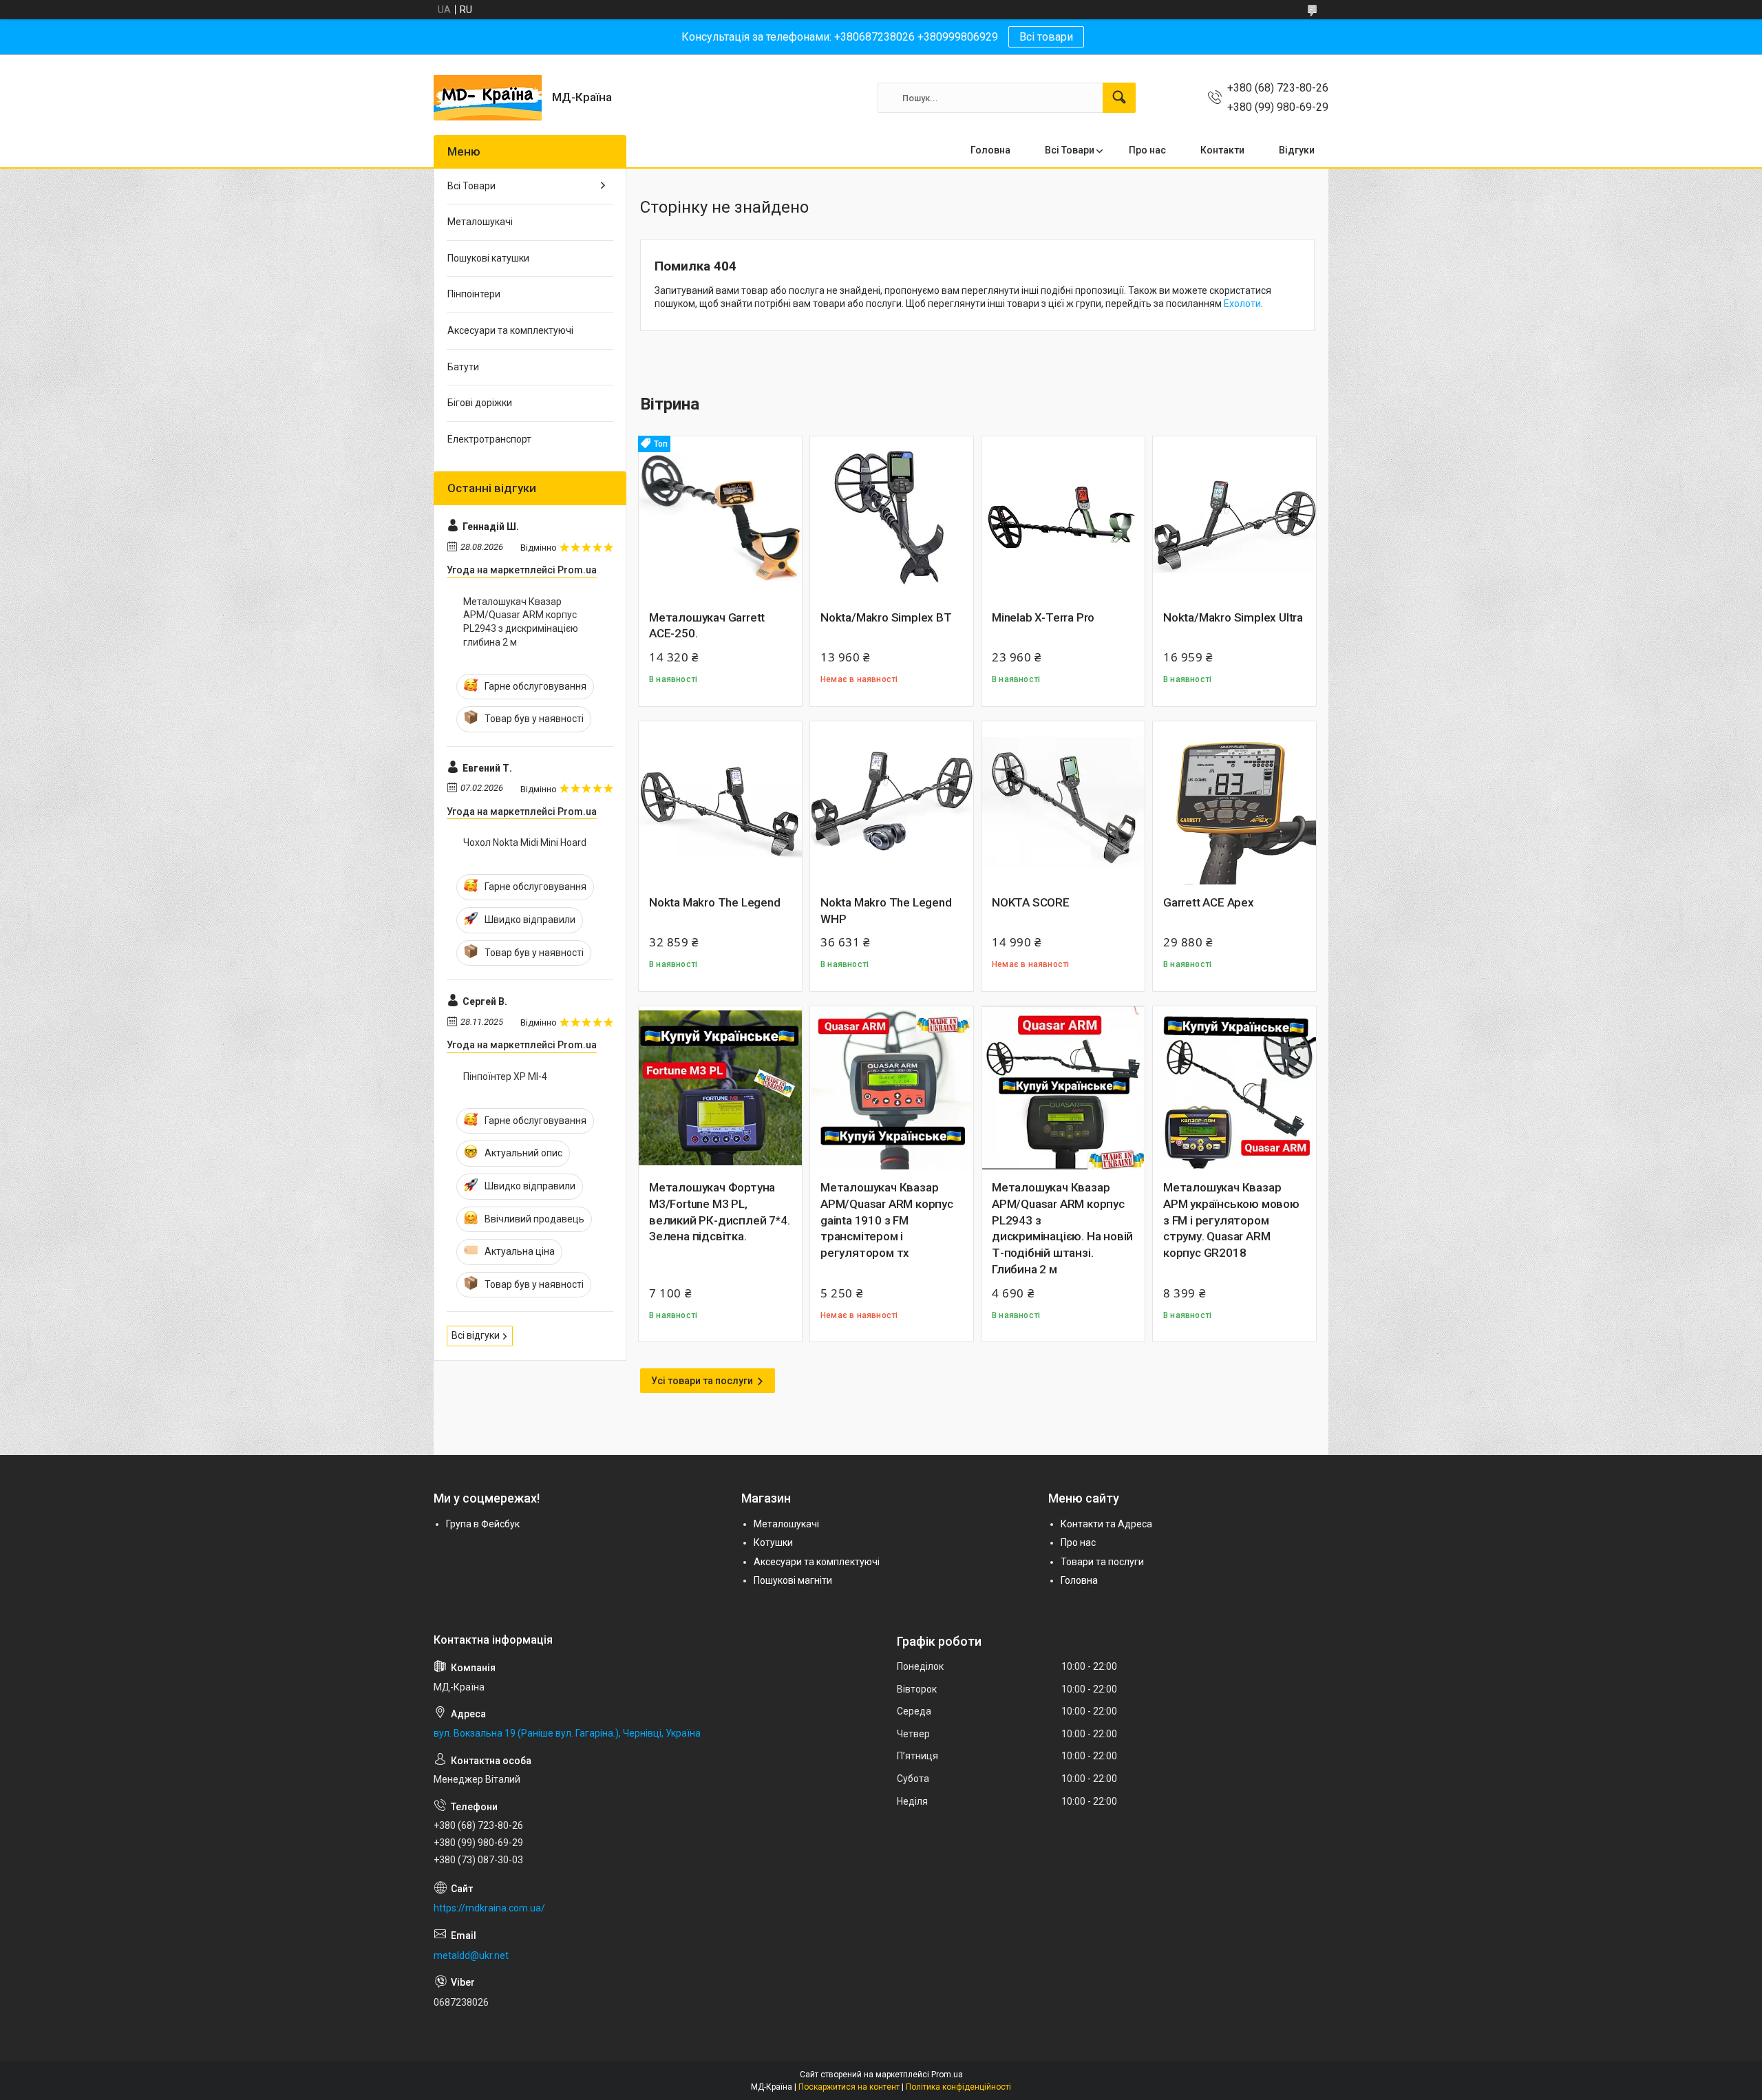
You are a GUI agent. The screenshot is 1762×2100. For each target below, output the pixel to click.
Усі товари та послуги (702, 1381)
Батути (463, 367)
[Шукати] (1119, 98)
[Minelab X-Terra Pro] (1063, 518)
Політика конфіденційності (958, 2087)
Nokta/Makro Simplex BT (886, 617)
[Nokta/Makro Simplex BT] (892, 518)
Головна (990, 150)
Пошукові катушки (488, 258)
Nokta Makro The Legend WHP (886, 911)
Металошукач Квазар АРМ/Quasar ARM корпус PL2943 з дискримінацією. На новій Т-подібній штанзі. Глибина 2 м (1062, 1228)
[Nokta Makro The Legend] (720, 803)
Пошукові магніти (793, 1580)
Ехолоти (1242, 304)
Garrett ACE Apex (1209, 902)
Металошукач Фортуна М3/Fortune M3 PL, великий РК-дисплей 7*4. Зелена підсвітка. (719, 1212)
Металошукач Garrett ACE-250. (707, 626)
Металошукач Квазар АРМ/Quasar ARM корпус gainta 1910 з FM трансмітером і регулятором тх (887, 1220)
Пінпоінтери (474, 294)
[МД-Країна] (488, 98)
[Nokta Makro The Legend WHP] (892, 803)
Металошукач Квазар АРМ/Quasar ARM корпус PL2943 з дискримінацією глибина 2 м (521, 622)
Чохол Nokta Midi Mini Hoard (525, 842)
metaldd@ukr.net (471, 1955)
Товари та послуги (1102, 1562)
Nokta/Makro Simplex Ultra (1233, 617)
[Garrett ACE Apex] (1234, 803)
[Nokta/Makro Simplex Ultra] (1234, 518)
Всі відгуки (476, 1335)
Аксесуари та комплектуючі (510, 330)
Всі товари (1046, 37)
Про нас (1147, 150)
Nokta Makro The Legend (715, 902)
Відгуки (1297, 150)
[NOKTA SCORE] (1063, 803)
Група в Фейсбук (483, 1524)
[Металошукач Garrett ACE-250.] (720, 518)
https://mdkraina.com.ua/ (489, 1908)
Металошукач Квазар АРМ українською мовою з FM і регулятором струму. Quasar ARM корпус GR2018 (1231, 1220)
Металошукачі (480, 222)
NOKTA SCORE (1031, 902)
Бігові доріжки (480, 403)
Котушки (773, 1542)
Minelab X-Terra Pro (1043, 617)
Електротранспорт (489, 439)
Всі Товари (1070, 150)
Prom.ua (947, 2075)
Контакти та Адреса (1106, 1524)
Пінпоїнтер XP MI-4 (505, 1076)
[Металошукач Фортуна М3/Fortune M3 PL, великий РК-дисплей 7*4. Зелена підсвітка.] (720, 1088)
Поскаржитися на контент (849, 2087)
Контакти (1222, 150)
